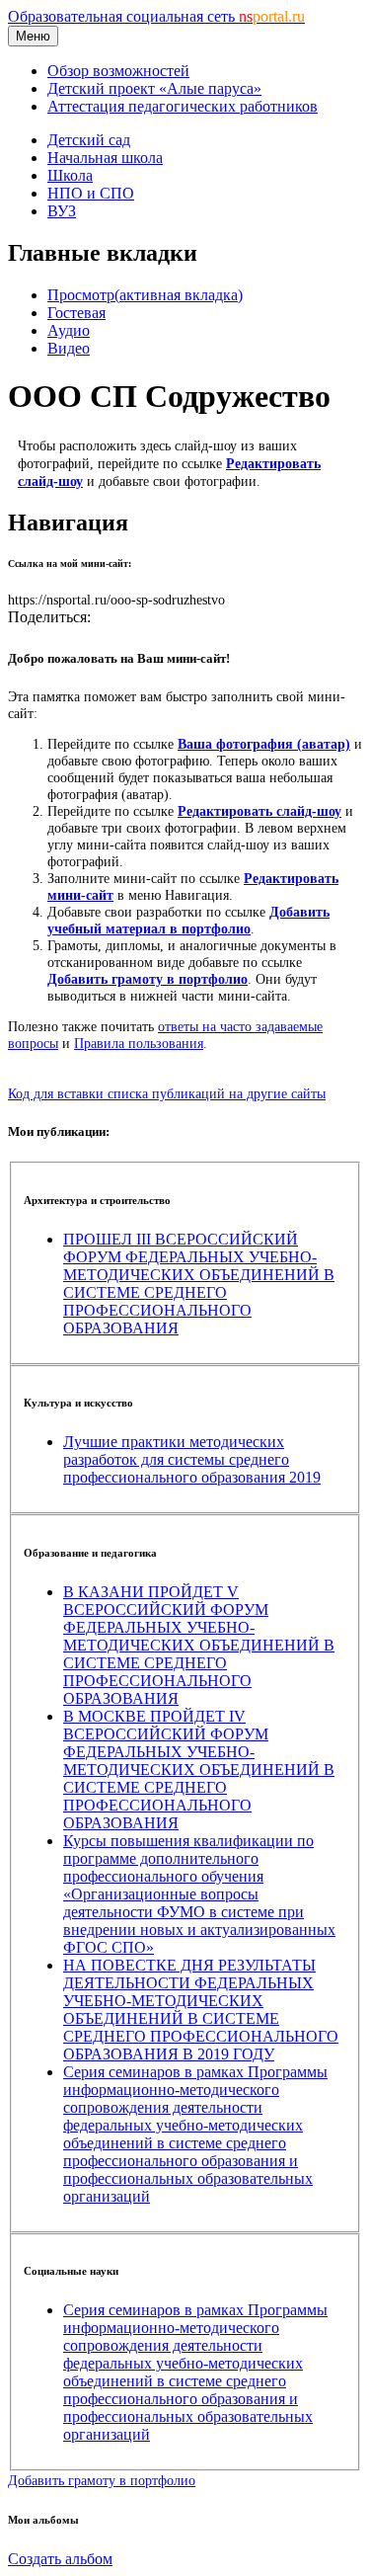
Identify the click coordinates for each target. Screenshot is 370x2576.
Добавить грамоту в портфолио (148, 979)
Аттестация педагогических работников (183, 106)
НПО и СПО (91, 193)
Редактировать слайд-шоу (259, 811)
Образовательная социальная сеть (156, 16)
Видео (69, 348)
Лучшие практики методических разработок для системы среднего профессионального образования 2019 (192, 1459)
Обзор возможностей (118, 71)
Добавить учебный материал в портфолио (188, 920)
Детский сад (89, 140)
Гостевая (76, 313)
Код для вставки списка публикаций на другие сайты (167, 1093)
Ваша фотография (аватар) (264, 744)
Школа (70, 175)
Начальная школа (105, 158)
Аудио (69, 330)
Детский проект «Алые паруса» (154, 88)
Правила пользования (139, 1043)
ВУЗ (62, 211)
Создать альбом (60, 2559)
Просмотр (145, 295)
